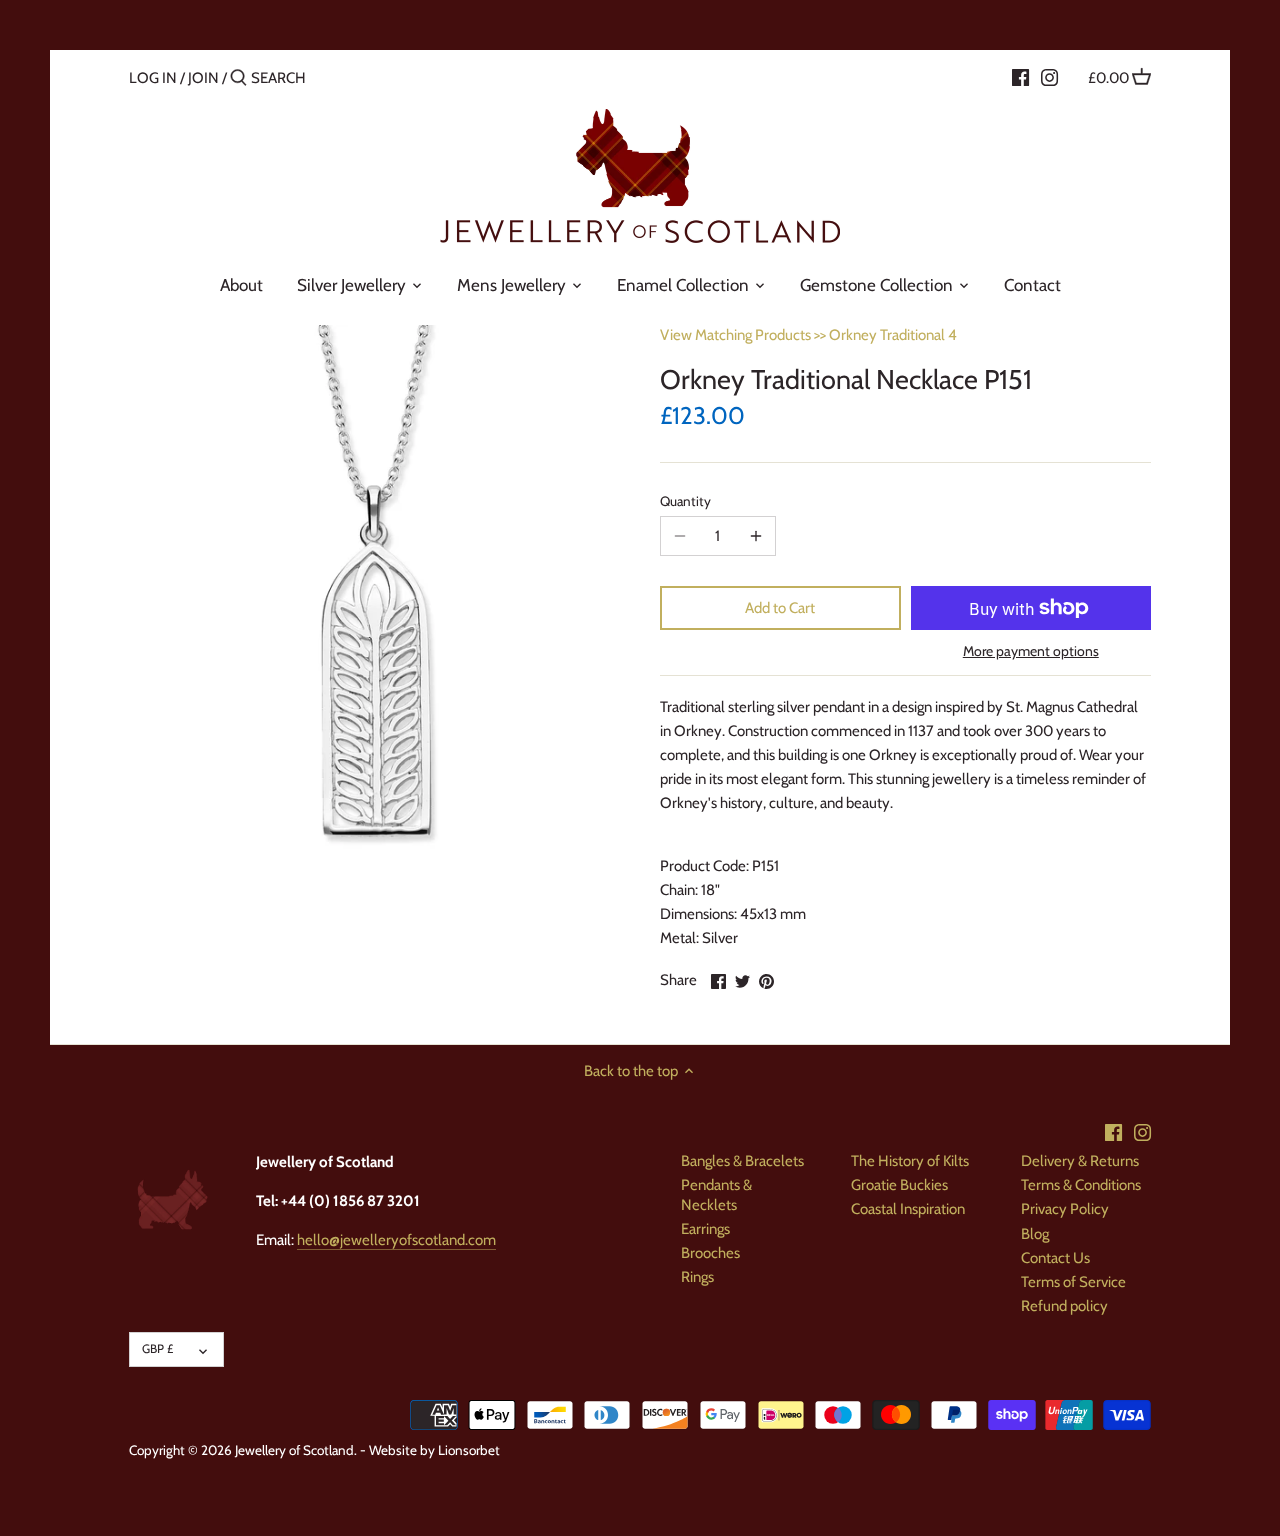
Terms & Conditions (1081, 1185)
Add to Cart (780, 608)
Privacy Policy (1065, 1209)
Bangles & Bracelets (742, 1161)
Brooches (710, 1253)
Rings (697, 1277)
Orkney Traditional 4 (893, 335)
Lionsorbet (469, 1450)
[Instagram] (1049, 77)
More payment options (1031, 651)
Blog (1035, 1234)
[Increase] (756, 536)
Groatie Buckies (899, 1185)
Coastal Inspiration (908, 1209)
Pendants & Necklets (716, 1195)
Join (203, 78)
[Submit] (238, 78)
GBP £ (157, 1348)
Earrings (705, 1229)
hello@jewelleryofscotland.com (396, 1240)
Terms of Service (1073, 1282)
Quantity (685, 501)
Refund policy (1064, 1306)
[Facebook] (1020, 77)
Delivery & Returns (1080, 1161)
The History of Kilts (910, 1161)
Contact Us (1055, 1258)
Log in (153, 78)
